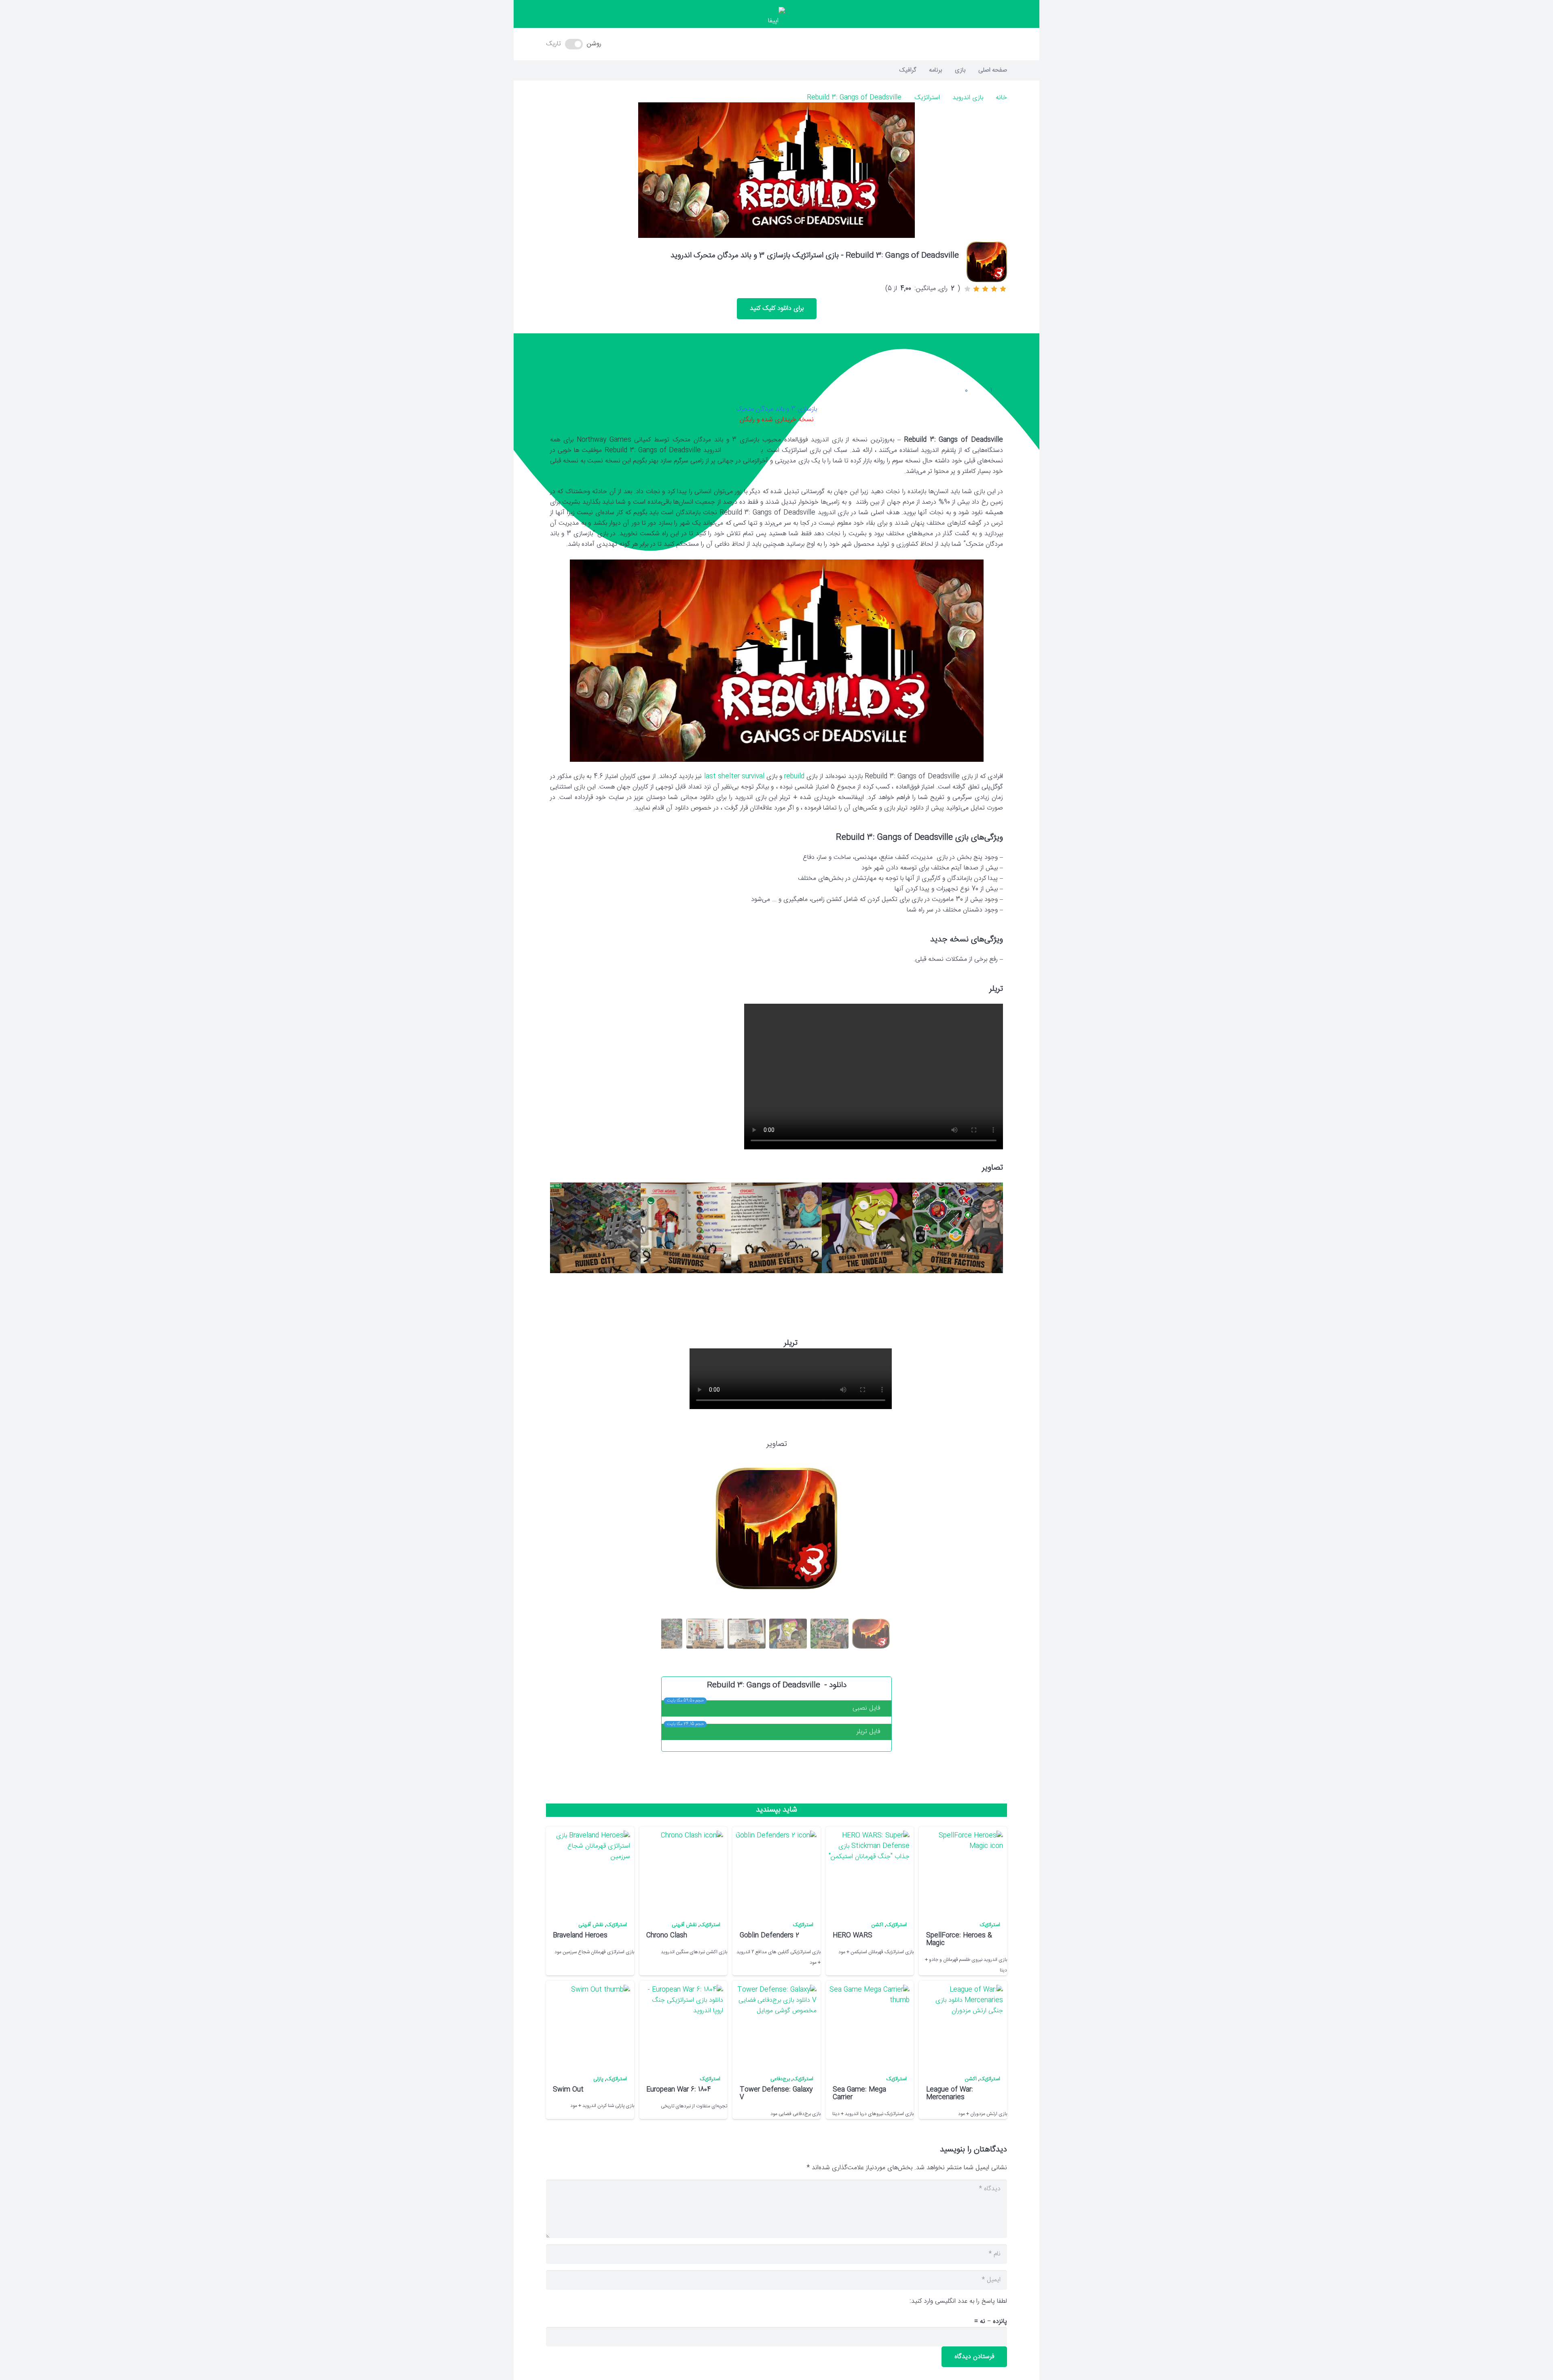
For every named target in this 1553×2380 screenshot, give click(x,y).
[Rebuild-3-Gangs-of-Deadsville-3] (776, 1228)
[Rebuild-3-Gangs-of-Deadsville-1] (958, 1228)
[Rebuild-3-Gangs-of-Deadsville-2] (867, 1228)
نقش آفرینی (684, 1925)
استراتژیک (927, 98)
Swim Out (568, 2090)
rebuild (794, 777)
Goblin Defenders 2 (769, 1936)
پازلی (598, 2079)
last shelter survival (734, 777)
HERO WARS (853, 1936)
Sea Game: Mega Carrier (859, 2094)
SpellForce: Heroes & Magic (959, 1939)
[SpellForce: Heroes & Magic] (963, 1871)
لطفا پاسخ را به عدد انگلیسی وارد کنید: (958, 2301)
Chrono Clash (667, 1936)
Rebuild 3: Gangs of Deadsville (854, 98)
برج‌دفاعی (780, 2079)
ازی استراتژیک (743, 450)
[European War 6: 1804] (683, 2025)
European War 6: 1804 (679, 2090)
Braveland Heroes (580, 1936)
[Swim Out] (589, 2025)
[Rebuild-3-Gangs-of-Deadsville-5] (595, 1228)
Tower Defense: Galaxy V (776, 2094)
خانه (1001, 98)
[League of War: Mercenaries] (963, 2025)
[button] (776, 44)
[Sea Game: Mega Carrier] (869, 2025)
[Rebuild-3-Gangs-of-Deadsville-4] (686, 1228)
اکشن (877, 1925)
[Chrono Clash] (683, 1871)
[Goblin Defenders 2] (776, 1871)
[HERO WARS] (869, 1871)
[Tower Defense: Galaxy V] (776, 2025)
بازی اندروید (968, 98)
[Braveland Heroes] (589, 1871)
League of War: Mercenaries (950, 2094)
